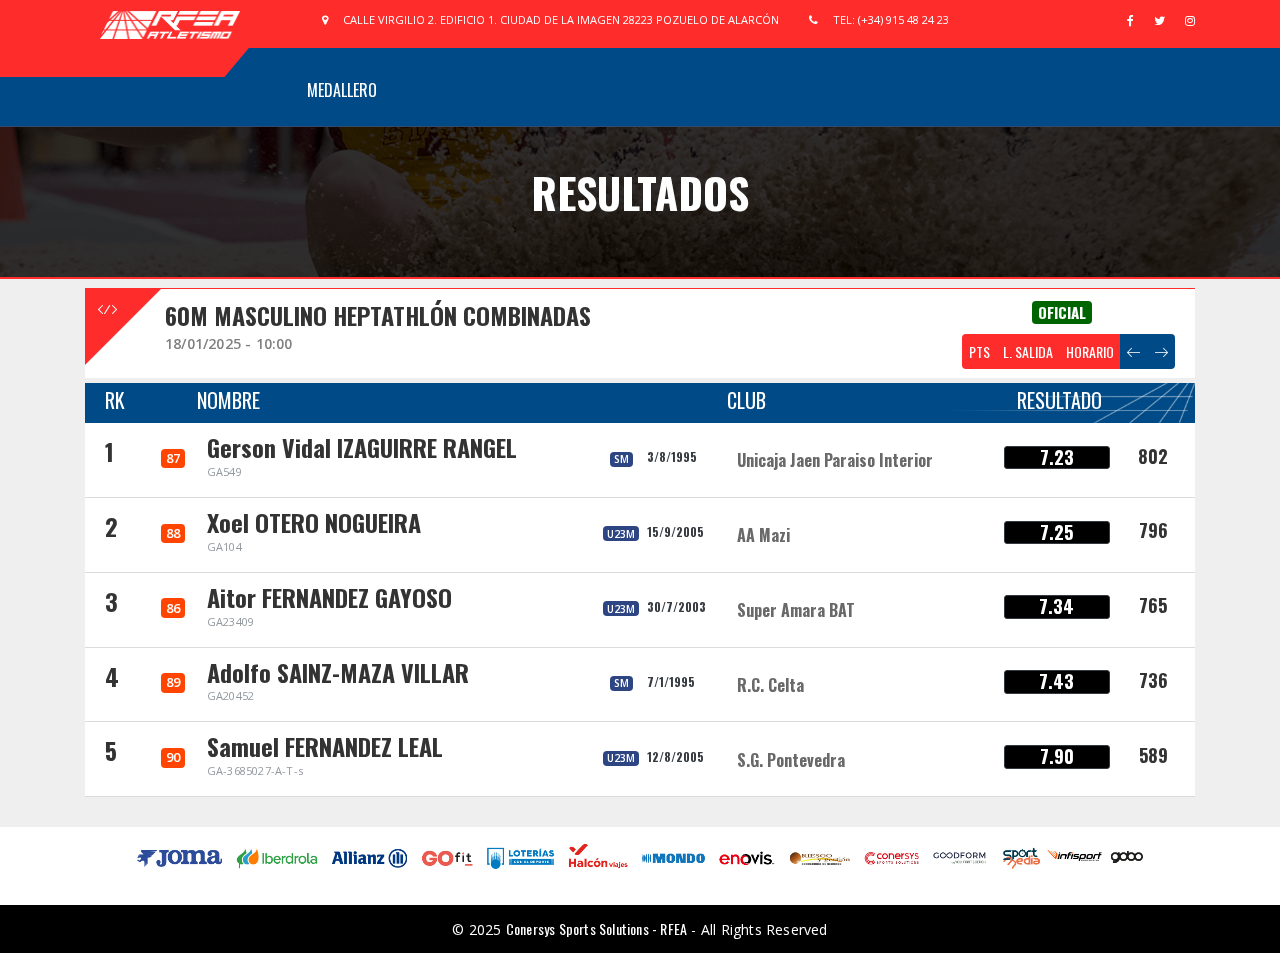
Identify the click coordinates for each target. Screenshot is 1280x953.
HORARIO (1090, 351)
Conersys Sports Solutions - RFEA (596, 928)
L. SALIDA (1028, 351)
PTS (979, 351)
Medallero (342, 90)
